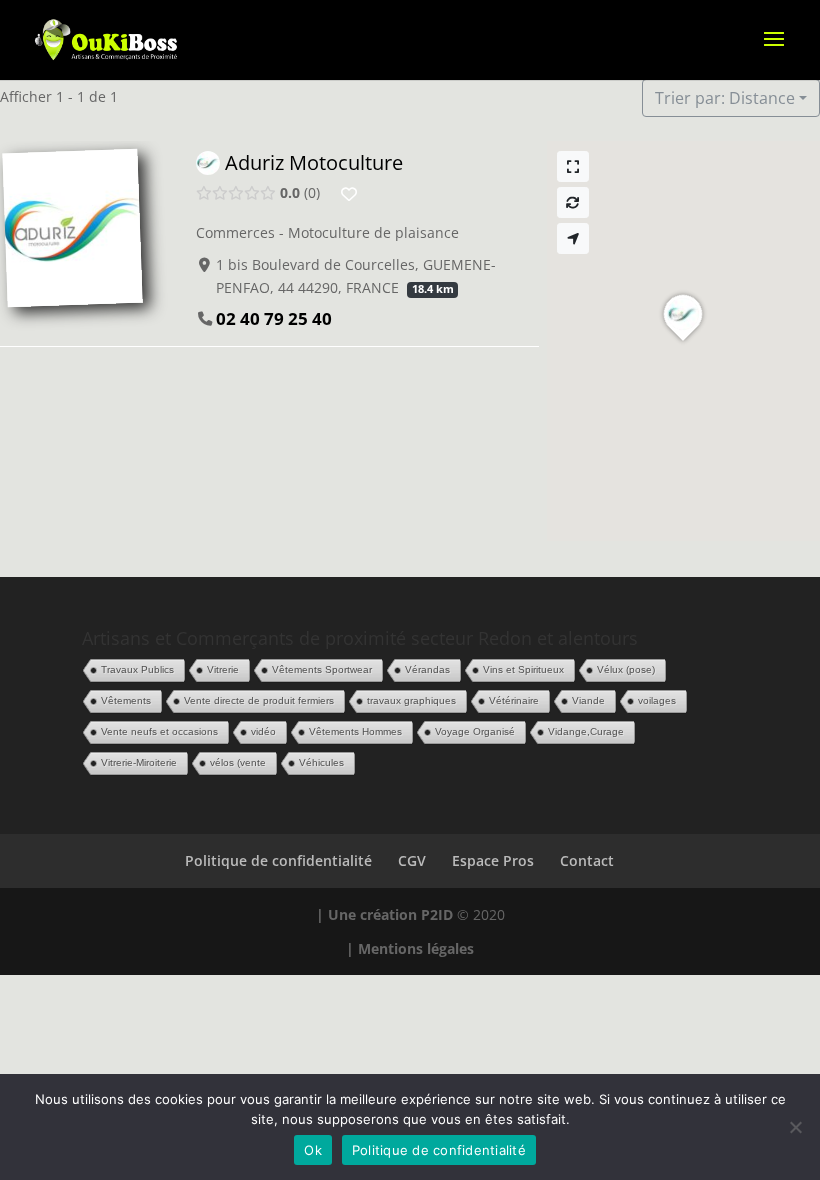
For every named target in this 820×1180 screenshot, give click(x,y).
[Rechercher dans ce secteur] (573, 202)
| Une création (368, 914)
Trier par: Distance (725, 98)
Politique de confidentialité (278, 860)
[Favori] (349, 194)
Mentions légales (416, 948)
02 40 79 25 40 (274, 318)
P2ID (437, 914)
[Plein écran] (573, 166)
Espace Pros (493, 860)
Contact (587, 860)
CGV (412, 860)
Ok (313, 1150)
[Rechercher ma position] (573, 238)
